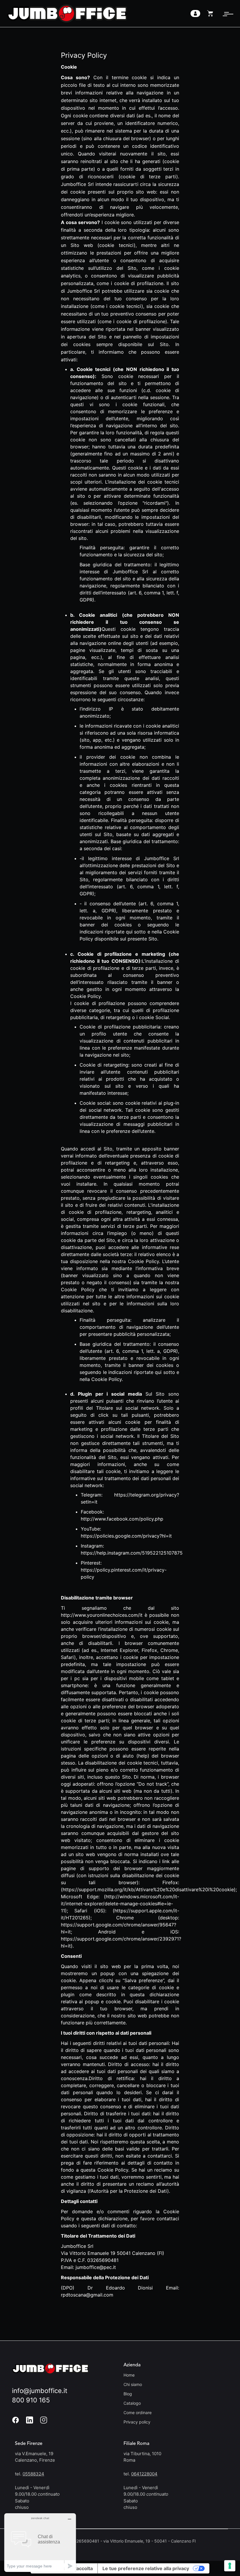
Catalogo (132, 2403)
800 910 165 (31, 2400)
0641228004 (144, 2474)
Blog (128, 2394)
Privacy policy (137, 2422)
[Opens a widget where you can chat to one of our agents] (40, 2542)
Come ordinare (138, 2413)
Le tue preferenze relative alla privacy (146, 2568)
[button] (226, 13)
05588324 (33, 2474)
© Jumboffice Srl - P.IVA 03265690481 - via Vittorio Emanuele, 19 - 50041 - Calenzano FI (104, 2541)
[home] (67, 13)
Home (129, 2375)
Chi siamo (133, 2384)
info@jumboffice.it (40, 2391)
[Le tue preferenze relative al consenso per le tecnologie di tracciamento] (230, 2566)
